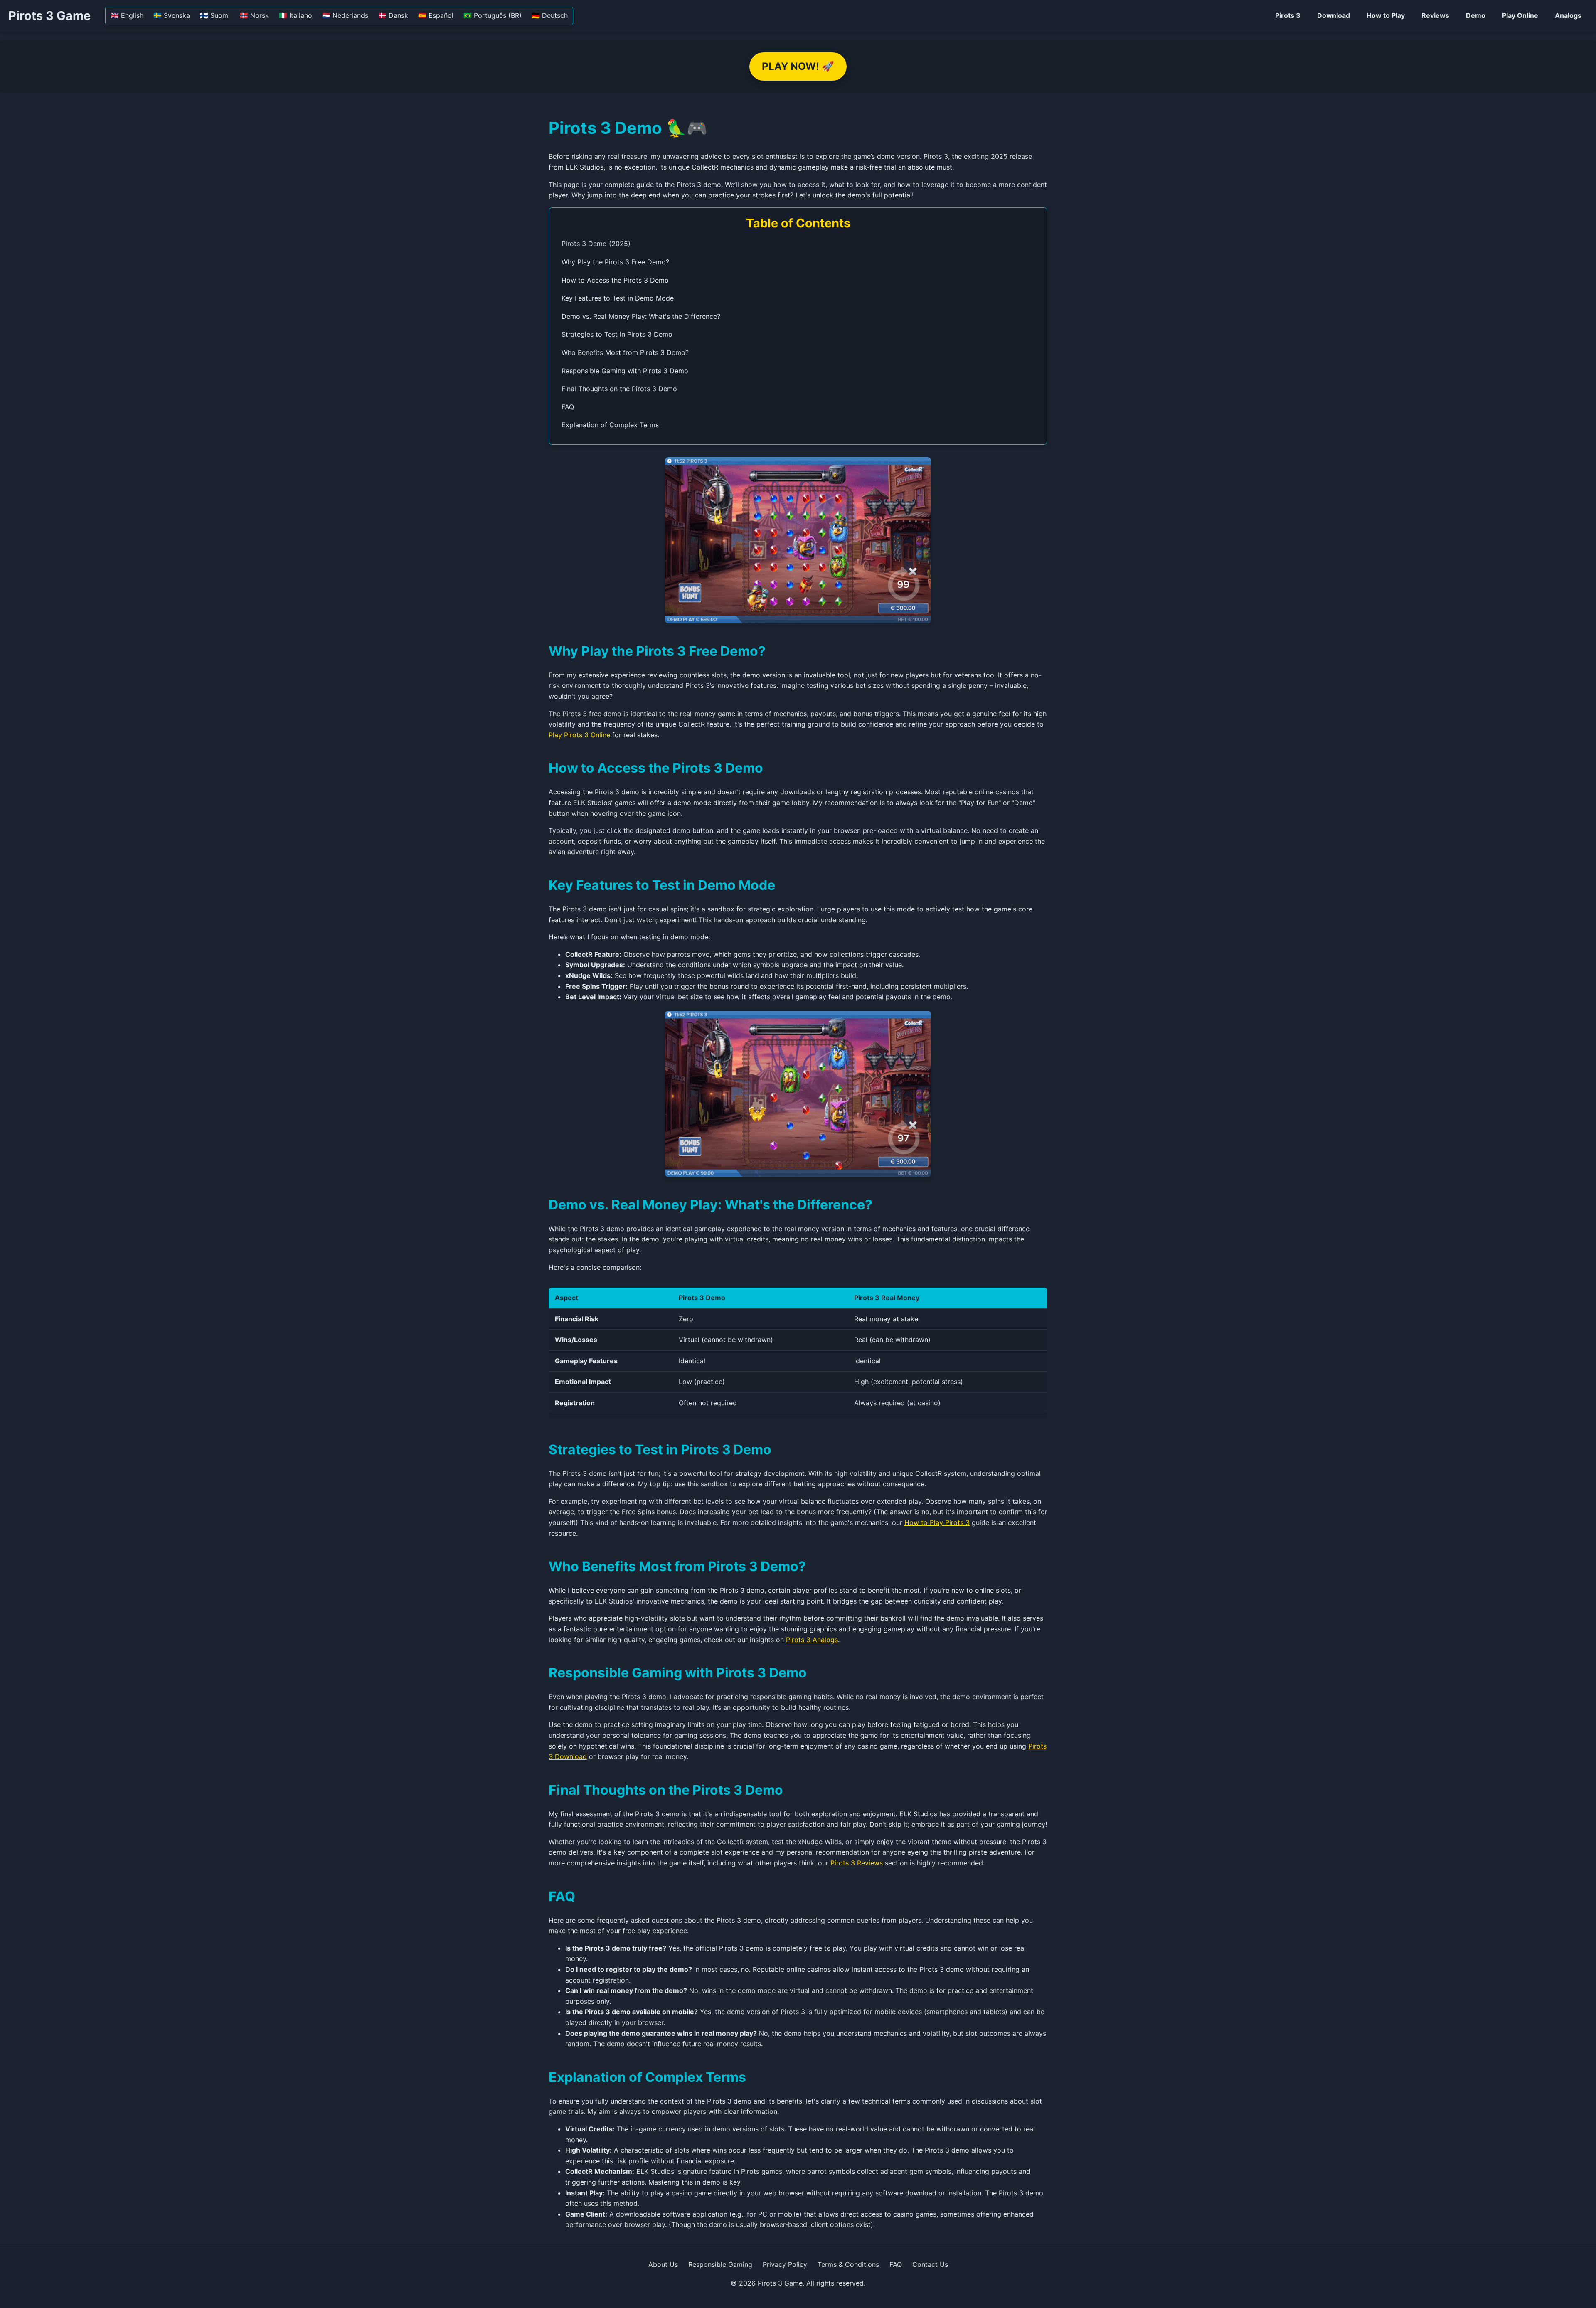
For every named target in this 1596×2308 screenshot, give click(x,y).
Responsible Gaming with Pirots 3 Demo (625, 371)
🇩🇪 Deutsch (550, 15)
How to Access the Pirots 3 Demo (615, 280)
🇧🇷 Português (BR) (493, 15)
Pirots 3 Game (49, 16)
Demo (1476, 15)
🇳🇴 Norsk (254, 15)
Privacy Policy (785, 2264)
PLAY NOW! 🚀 (798, 66)
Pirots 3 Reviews (857, 1863)
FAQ (568, 407)
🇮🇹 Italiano (296, 15)
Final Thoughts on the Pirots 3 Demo (619, 389)
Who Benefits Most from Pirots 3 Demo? (625, 352)
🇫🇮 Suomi (215, 15)
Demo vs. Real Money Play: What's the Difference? (641, 316)
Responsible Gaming (720, 2264)
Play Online (1520, 15)
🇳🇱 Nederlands (345, 15)
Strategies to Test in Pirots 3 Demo (617, 334)
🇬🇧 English (127, 15)
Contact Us (930, 2264)
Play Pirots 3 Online (579, 735)
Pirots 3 (1288, 15)
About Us (663, 2264)
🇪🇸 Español (436, 15)
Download (1334, 15)
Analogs (1568, 15)
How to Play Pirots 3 (937, 1522)
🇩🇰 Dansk (393, 15)
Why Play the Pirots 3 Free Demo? (615, 262)
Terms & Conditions (848, 2264)
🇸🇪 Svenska (172, 15)
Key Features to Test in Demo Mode (618, 298)
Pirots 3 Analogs (812, 1640)
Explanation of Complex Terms (610, 425)
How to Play (1386, 15)
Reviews (1435, 15)
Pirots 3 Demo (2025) (596, 244)
